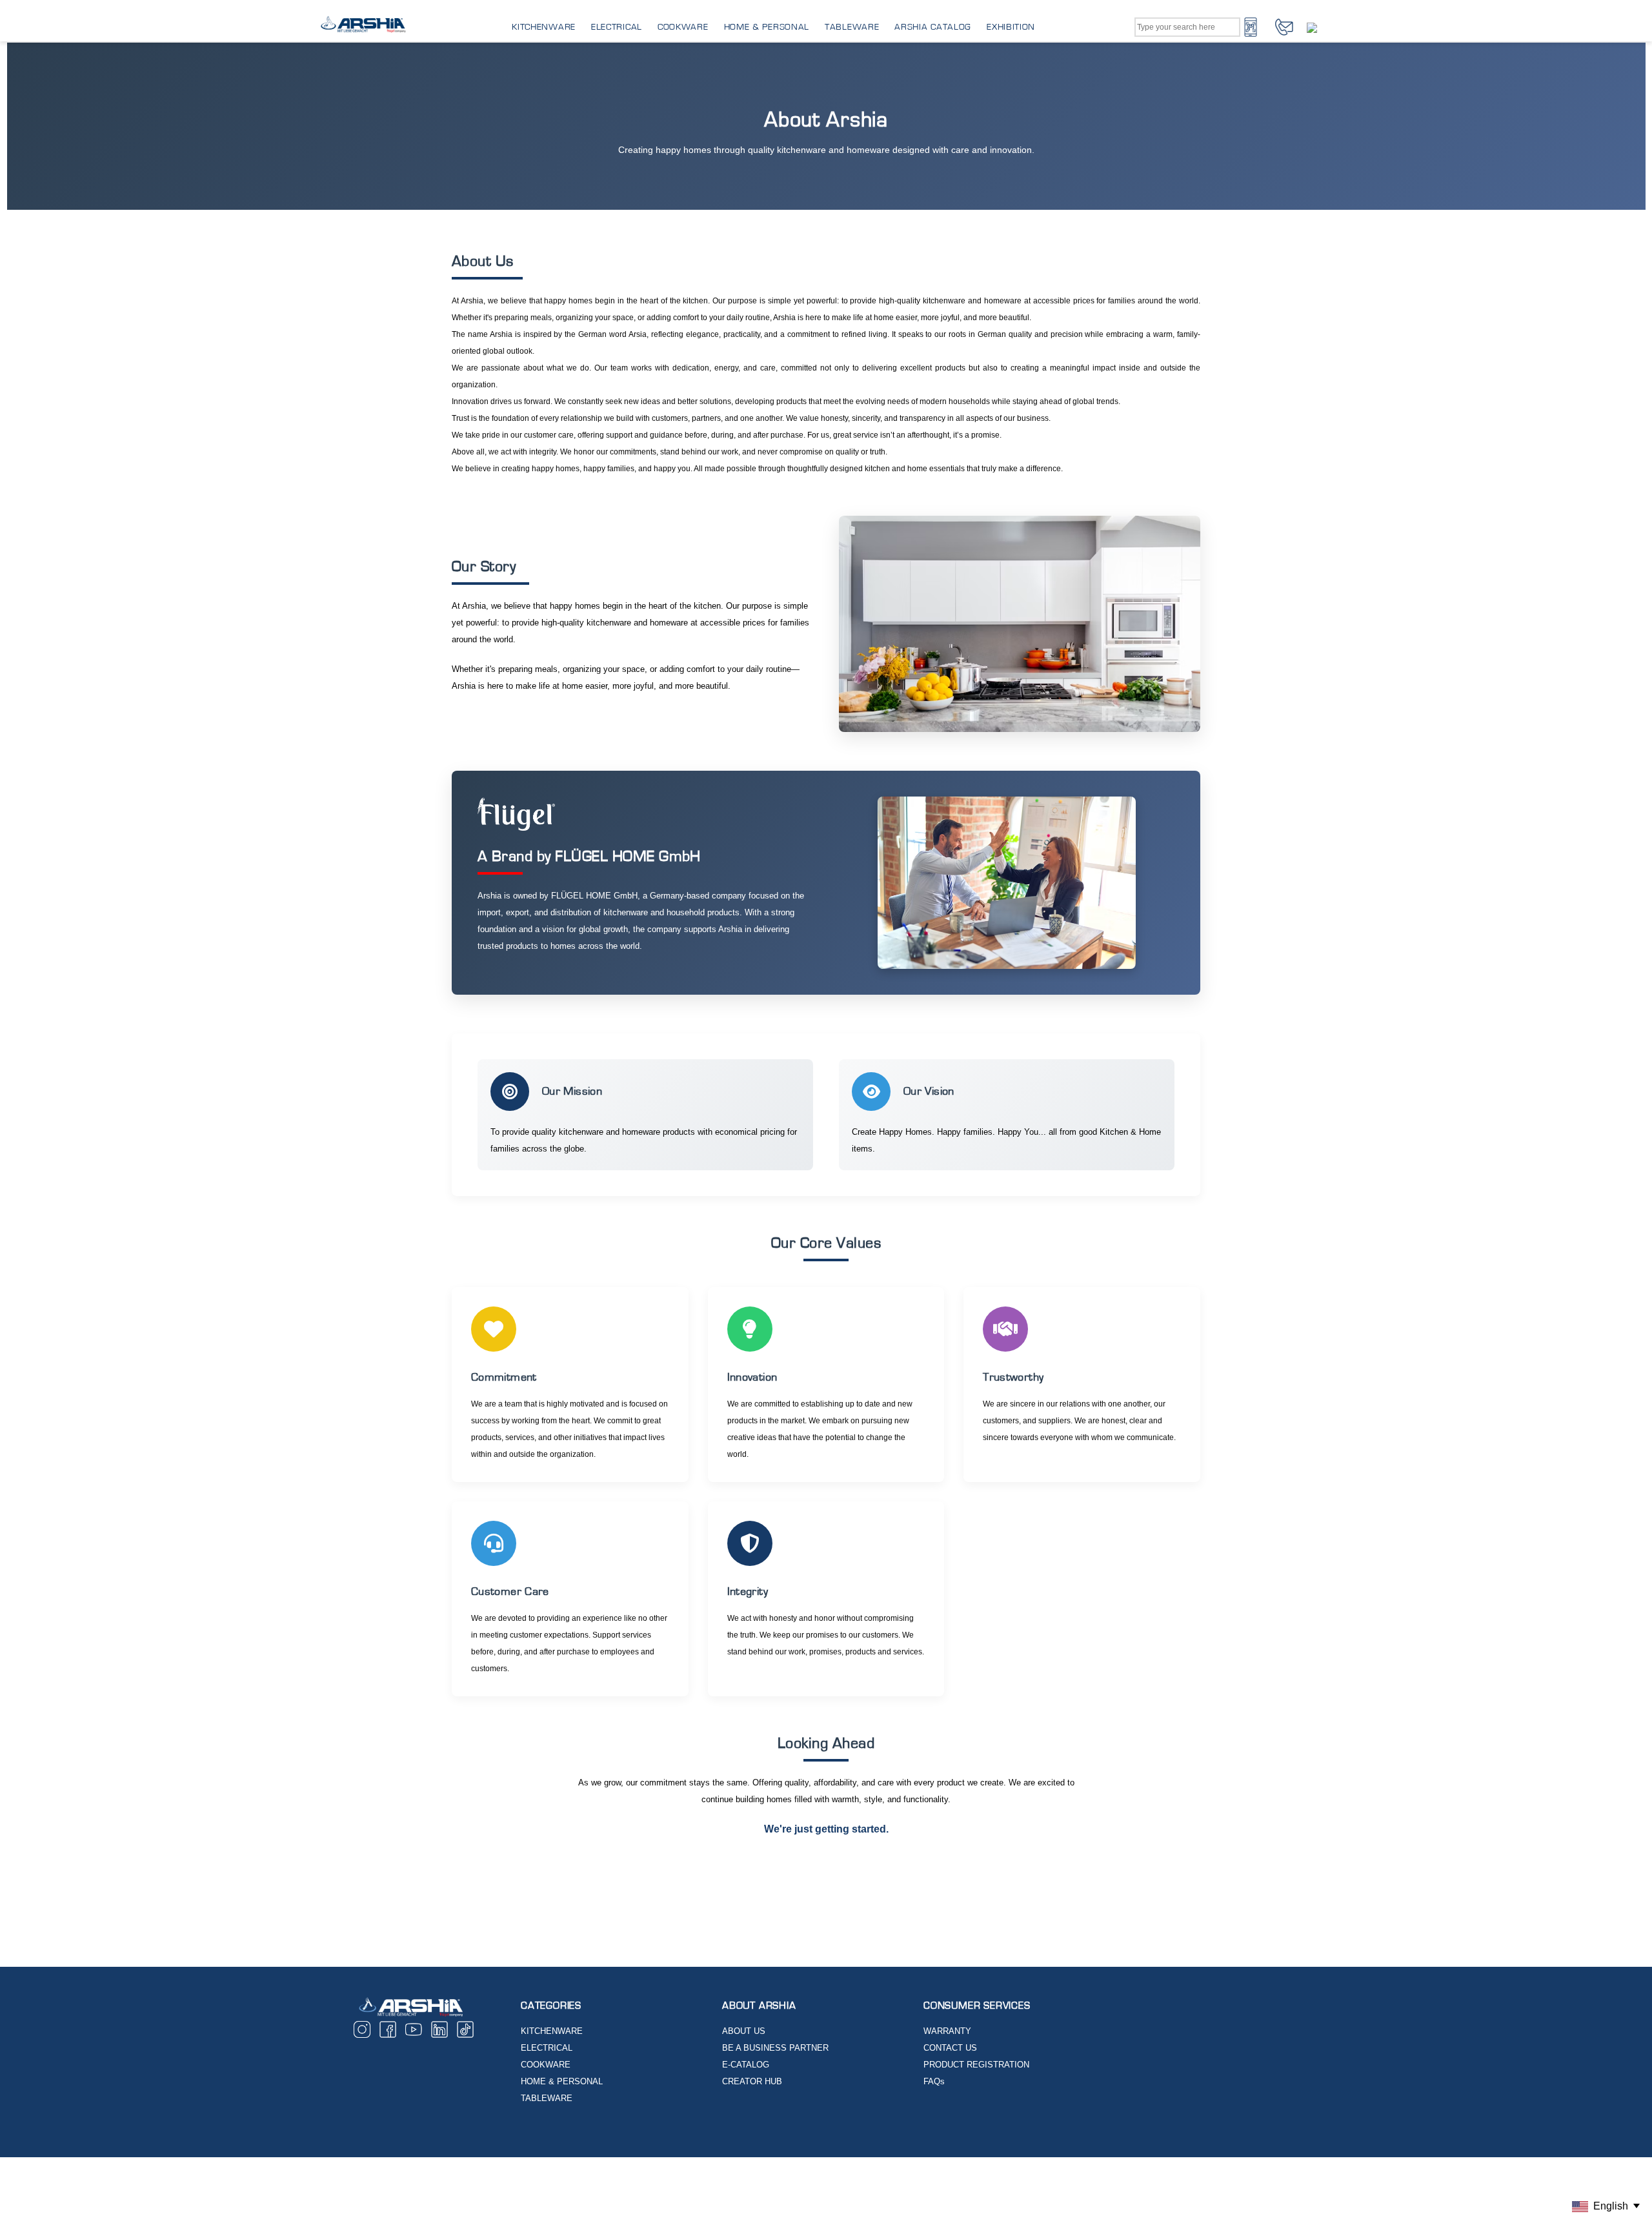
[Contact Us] (1284, 26)
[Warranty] (1320, 27)
